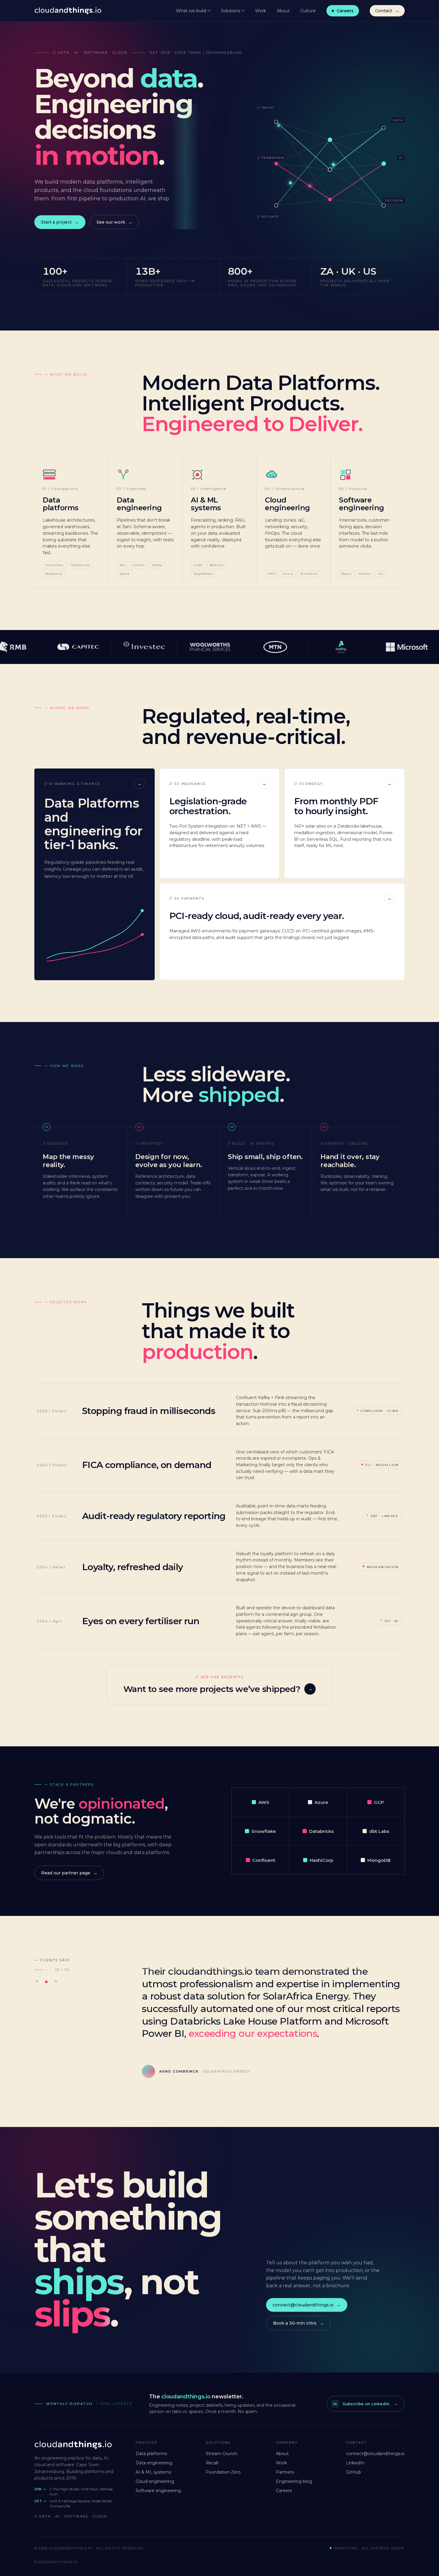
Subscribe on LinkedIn (361, 2404)
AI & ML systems (153, 2472)
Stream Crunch (222, 2454)
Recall (212, 2463)
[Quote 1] (38, 1982)
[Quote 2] (47, 1982)
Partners (285, 2472)
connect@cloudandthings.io (303, 2305)
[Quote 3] (57, 1982)
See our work (111, 222)
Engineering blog (294, 2481)
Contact (384, 11)
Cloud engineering (155, 2481)
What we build (191, 11)
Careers (345, 11)
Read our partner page (66, 1873)
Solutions (231, 11)
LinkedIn (355, 2463)
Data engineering (154, 2463)
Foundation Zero (223, 2472)
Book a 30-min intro (295, 2323)
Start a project (56, 222)
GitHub (354, 2472)
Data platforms (151, 2454)
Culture (308, 11)
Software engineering (158, 2491)
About (283, 11)
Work (261, 11)
